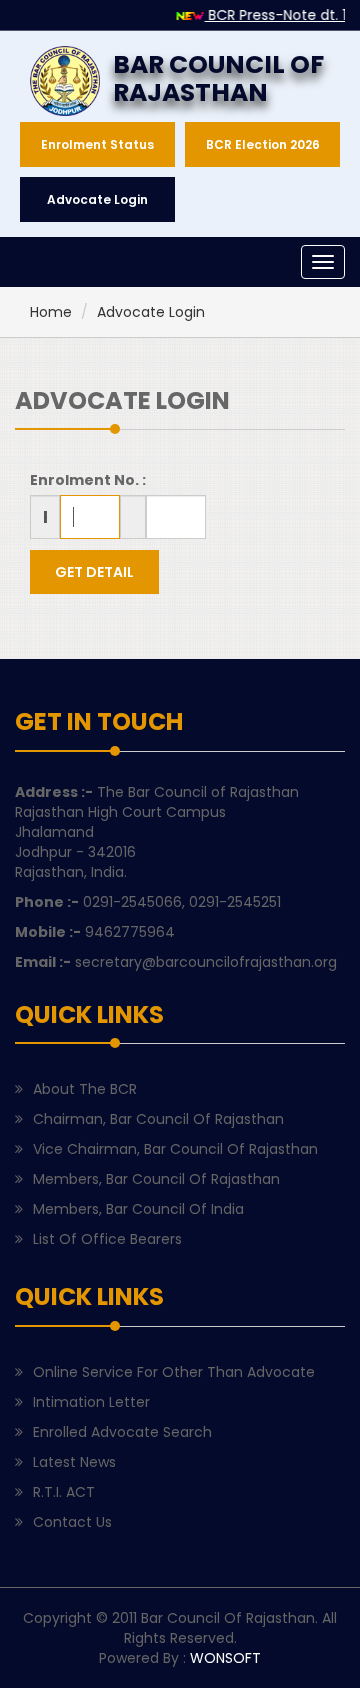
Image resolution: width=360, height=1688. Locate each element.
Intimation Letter (91, 1402)
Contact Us (72, 1522)
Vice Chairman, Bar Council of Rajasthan (175, 1149)
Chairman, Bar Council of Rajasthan (158, 1119)
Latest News (74, 1462)
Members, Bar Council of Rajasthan (156, 1179)
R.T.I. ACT (64, 1492)
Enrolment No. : (88, 480)
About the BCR (85, 1089)
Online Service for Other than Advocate (174, 1372)
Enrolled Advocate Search (122, 1432)
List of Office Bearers (107, 1239)
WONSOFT (225, 1658)
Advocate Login (151, 312)
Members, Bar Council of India (138, 1209)
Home (51, 312)
